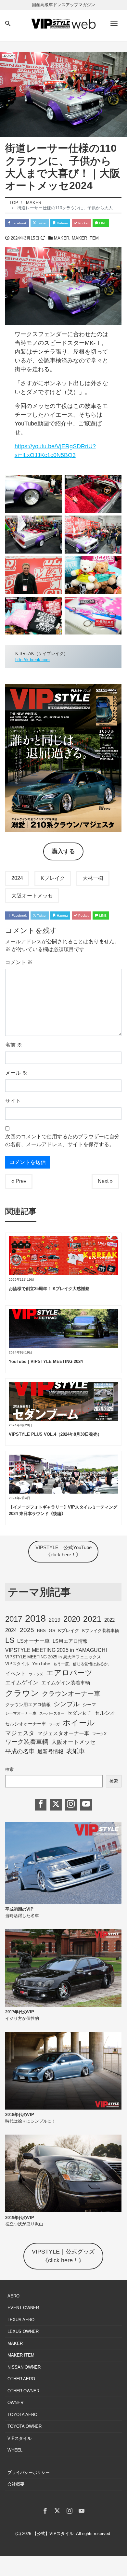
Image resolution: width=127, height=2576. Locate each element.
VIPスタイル (17, 1664)
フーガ (54, 1724)
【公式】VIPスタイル (53, 2534)
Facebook (19, 223)
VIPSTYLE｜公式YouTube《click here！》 (63, 1551)
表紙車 (76, 1751)
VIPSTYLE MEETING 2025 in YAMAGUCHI (56, 1650)
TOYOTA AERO (22, 2415)
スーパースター (52, 1713)
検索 (9, 1769)
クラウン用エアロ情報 (28, 1705)
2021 (92, 1619)
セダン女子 (79, 1713)
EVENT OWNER (23, 2308)
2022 (109, 1620)
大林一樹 (93, 878)
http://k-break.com (32, 660)
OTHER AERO (21, 2379)
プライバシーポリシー (29, 2472)
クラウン (22, 1693)
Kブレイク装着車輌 (101, 1631)
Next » (105, 1181)
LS (10, 1640)
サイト (13, 1101)
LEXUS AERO (21, 2320)
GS (52, 1631)
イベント (16, 1673)
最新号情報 (50, 1752)
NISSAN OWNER (24, 2367)
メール (16, 1073)
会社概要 (16, 2484)
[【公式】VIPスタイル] (63, 23)
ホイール (79, 1723)
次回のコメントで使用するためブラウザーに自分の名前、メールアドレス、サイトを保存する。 (62, 1140)
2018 (35, 1618)
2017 (14, 1619)
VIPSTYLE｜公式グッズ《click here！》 (63, 2256)
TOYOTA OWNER (25, 2426)
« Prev (19, 1181)
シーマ (89, 1705)
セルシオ (105, 1713)
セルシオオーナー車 (26, 1724)
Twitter (41, 223)
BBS (41, 1631)
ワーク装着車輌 (27, 1742)
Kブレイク (53, 878)
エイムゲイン (22, 1682)
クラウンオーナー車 (71, 1693)
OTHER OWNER (23, 2391)
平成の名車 (20, 1751)
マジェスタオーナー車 (63, 1733)
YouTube (41, 1664)
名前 (14, 1045)
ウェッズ (36, 1674)
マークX (99, 1734)
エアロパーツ (69, 1673)
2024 (17, 878)
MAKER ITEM (85, 238)
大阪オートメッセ (32, 896)
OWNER (15, 2403)
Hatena (62, 223)
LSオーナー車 (33, 1641)
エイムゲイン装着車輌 (66, 1683)
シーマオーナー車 (21, 1713)
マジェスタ (20, 1733)
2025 (27, 1630)
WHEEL (15, 2450)
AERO (13, 2296)
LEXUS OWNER (23, 2331)
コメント (19, 962)
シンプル (67, 1704)
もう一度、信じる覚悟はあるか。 (83, 1664)
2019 (55, 1620)
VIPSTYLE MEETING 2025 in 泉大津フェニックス (53, 1657)
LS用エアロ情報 (70, 1641)
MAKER (62, 238)
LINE (102, 223)
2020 (72, 1619)
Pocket (83, 223)
